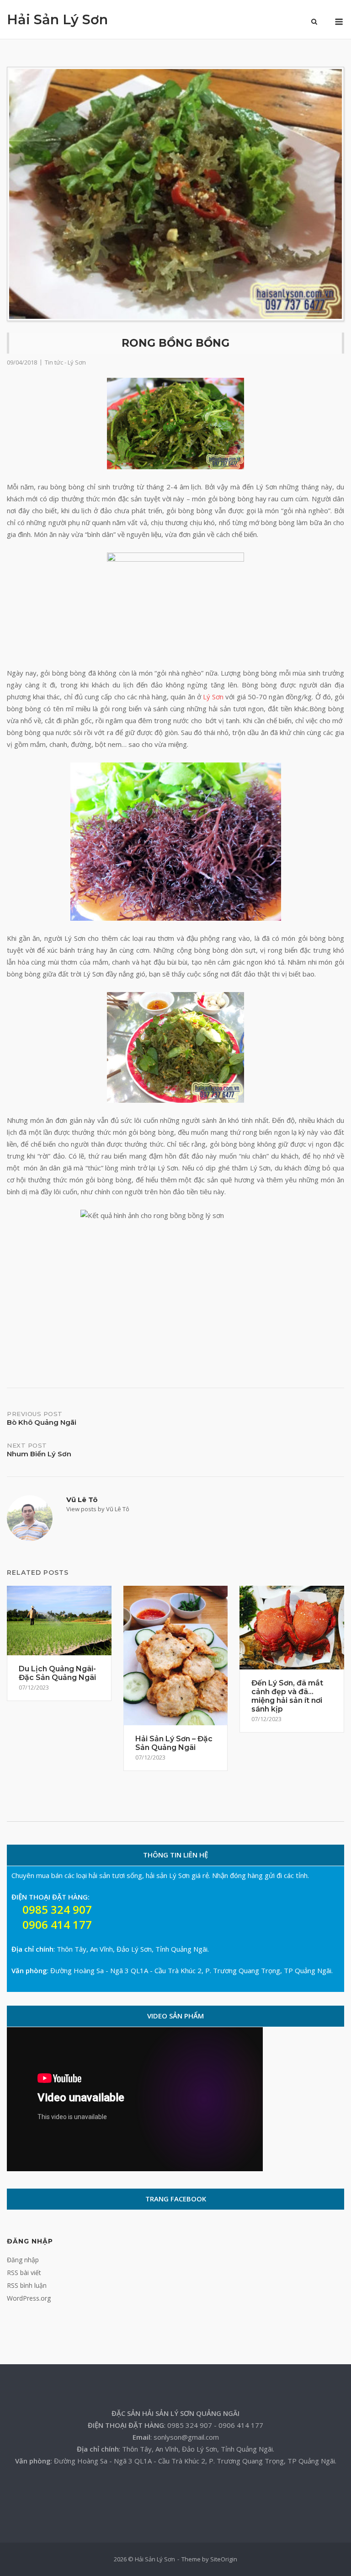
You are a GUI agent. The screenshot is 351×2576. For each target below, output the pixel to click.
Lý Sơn (213, 697)
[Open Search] (314, 22)
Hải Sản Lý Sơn (57, 19)
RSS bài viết (24, 2273)
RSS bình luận (27, 2285)
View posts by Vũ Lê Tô (98, 1509)
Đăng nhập (23, 2260)
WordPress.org (29, 2298)
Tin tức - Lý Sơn (65, 362)
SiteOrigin (224, 2559)
